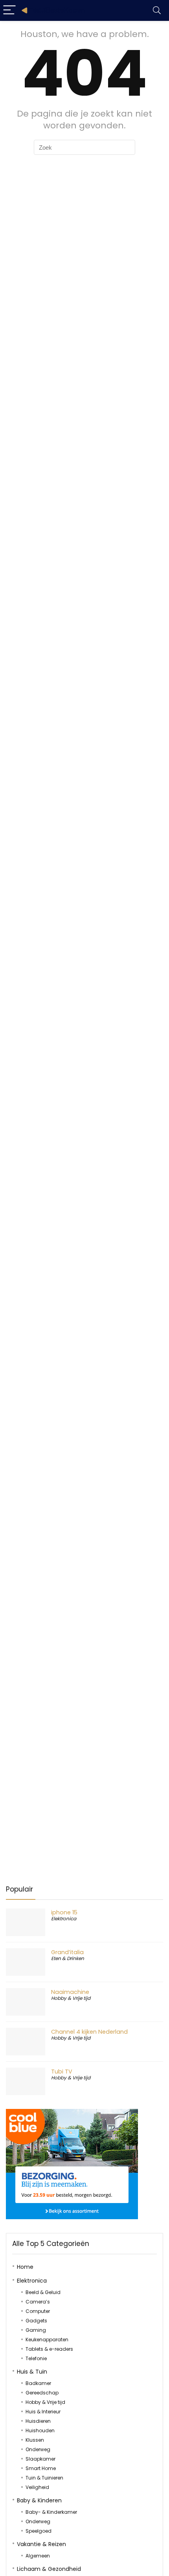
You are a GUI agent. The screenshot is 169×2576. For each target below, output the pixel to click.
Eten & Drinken (68, 1958)
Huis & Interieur (43, 2412)
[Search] (157, 10)
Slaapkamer (40, 2459)
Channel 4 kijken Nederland (89, 2032)
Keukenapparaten (47, 2340)
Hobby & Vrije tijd (71, 1998)
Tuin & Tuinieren (44, 2478)
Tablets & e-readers (49, 2349)
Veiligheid (37, 2487)
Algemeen (38, 2556)
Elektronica (64, 1919)
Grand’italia (67, 1952)
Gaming (36, 2330)
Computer (38, 2311)
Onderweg (38, 2449)
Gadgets (36, 2321)
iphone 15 (64, 1912)
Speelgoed (39, 2531)
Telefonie (36, 2358)
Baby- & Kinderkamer (51, 2512)
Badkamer (38, 2383)
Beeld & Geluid (43, 2292)
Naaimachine (70, 1992)
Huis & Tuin (32, 2372)
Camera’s (38, 2302)
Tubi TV (62, 2072)
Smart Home (41, 2468)
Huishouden (40, 2430)
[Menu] (9, 10)
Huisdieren (38, 2421)
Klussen (35, 2440)
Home (25, 2267)
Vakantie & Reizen (41, 2544)
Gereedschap (42, 2393)
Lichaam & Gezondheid (49, 2569)
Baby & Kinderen (39, 2500)
